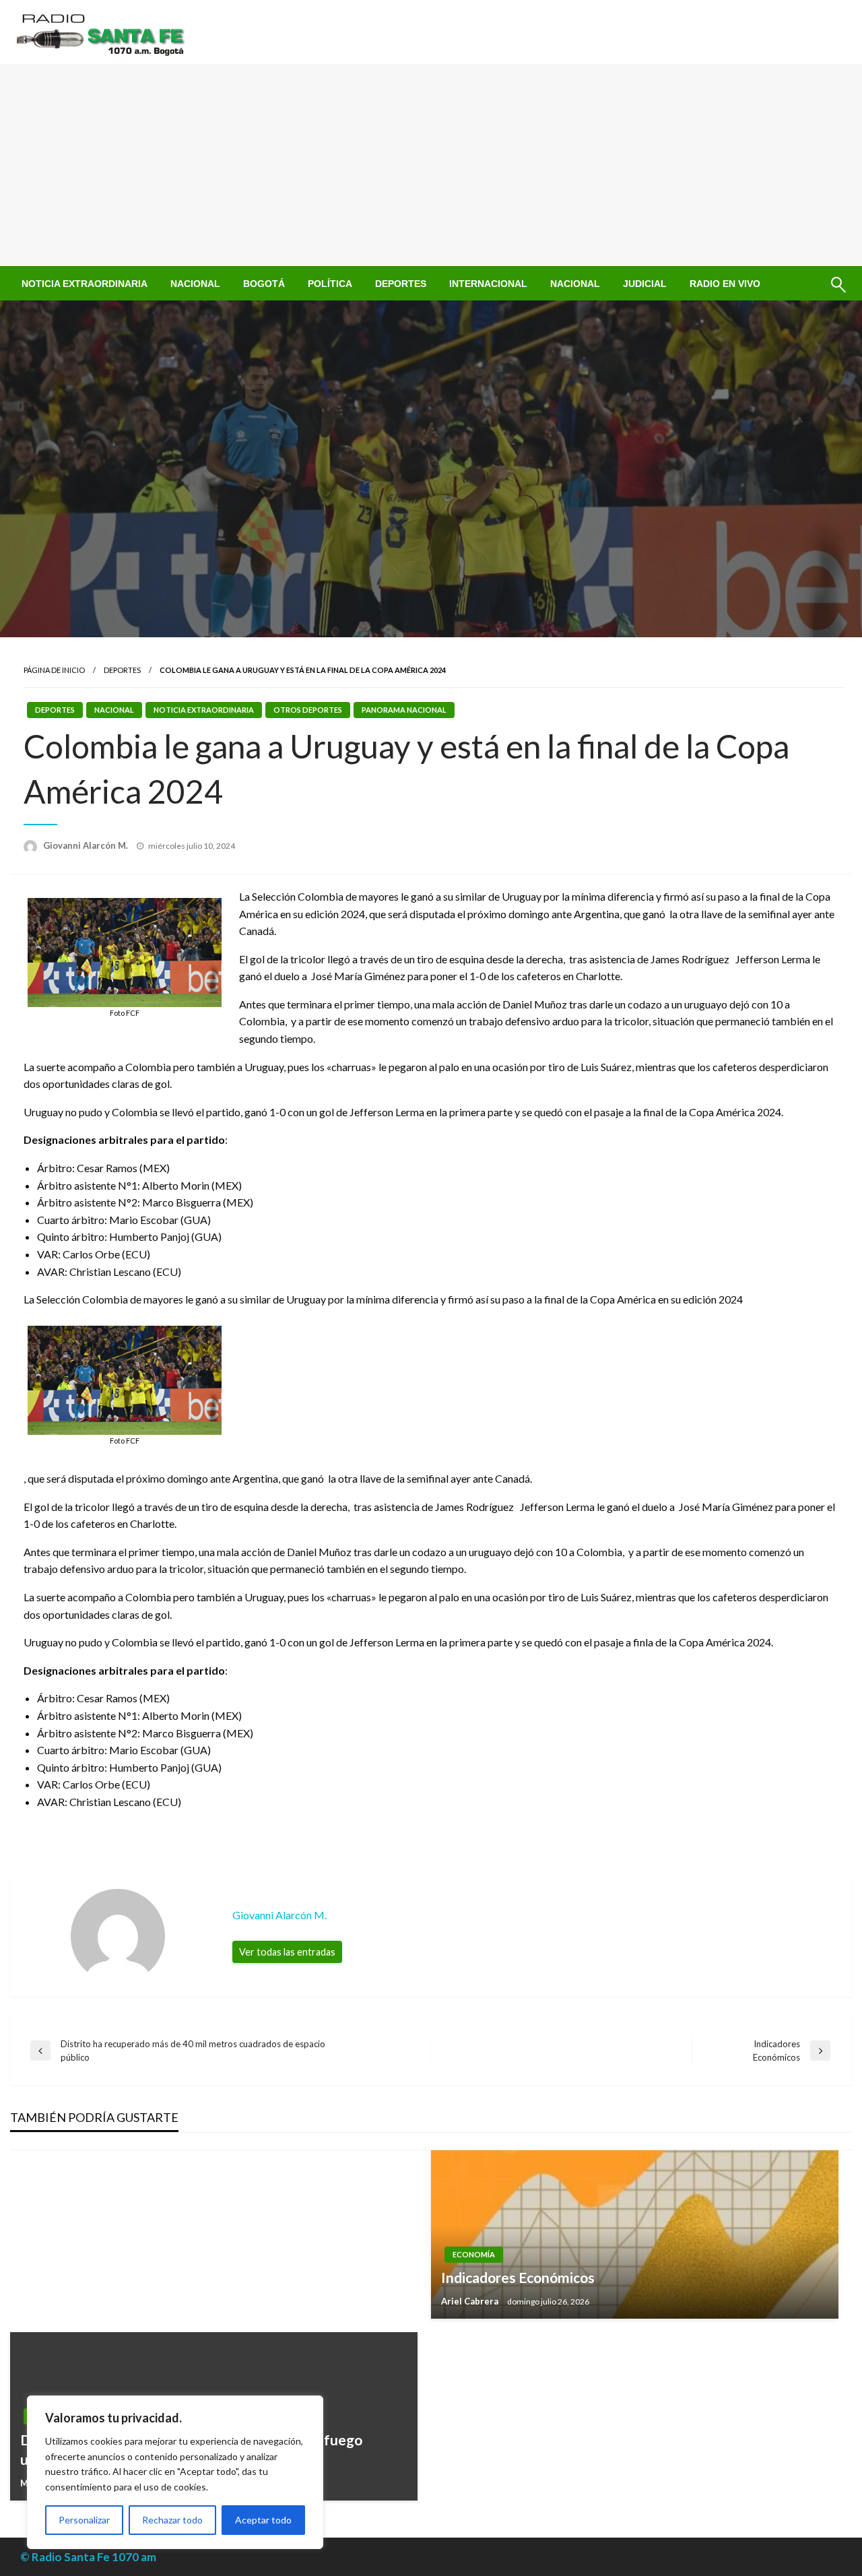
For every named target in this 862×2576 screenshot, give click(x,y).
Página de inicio (54, 670)
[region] (175, 2472)
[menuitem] (85, 284)
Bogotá (264, 284)
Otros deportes (308, 710)
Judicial (645, 284)
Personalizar (84, 2520)
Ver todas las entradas (287, 1952)
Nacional (195, 284)
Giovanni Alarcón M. (87, 845)
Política (330, 284)
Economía (474, 2254)
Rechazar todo (172, 2520)
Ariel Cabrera (471, 2301)
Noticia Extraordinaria (85, 284)
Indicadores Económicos (518, 2277)
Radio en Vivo (725, 284)
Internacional (488, 284)
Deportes (401, 284)
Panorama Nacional (404, 710)
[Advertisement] (431, 165)
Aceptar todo (263, 2520)
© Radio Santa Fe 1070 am (88, 2557)
